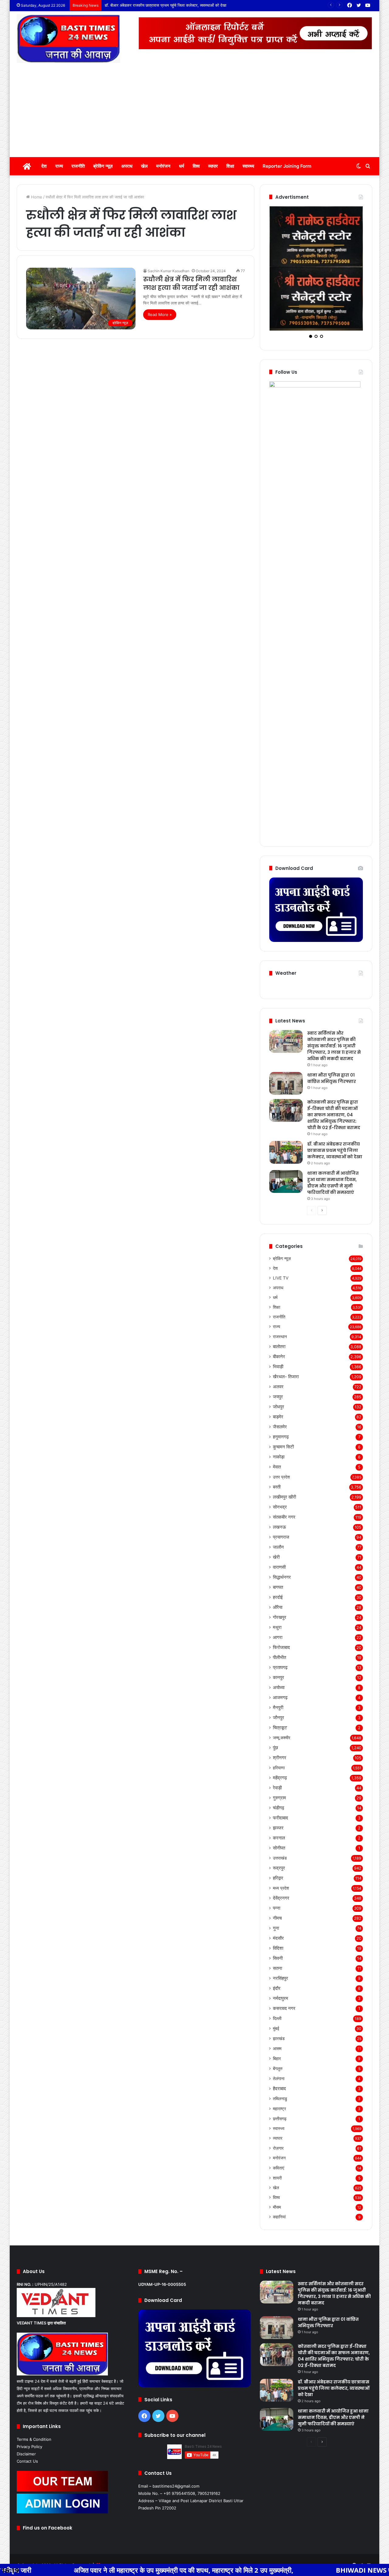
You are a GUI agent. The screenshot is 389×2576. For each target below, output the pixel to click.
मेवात (277, 1409)
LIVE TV (281, 1220)
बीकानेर (279, 1298)
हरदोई (278, 1539)
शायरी (277, 2120)
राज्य (59, 166)
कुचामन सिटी (283, 1389)
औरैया (278, 1549)
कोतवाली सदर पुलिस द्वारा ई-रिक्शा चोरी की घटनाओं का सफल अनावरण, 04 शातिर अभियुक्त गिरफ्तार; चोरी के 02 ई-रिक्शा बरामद (334, 1057)
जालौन (278, 1489)
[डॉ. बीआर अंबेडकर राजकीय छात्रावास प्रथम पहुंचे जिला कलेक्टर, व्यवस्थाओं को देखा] (286, 1094)
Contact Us (27, 2403)
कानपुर (279, 1619)
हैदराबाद (279, 2030)
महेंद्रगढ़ (280, 1720)
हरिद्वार (278, 1820)
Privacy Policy (29, 2389)
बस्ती (277, 1429)
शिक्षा (230, 166)
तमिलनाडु (280, 2040)
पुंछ (275, 1690)
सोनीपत (279, 1790)
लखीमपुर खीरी (284, 1439)
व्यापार (213, 166)
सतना (277, 1910)
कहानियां (279, 2159)
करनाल (279, 1780)
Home (36, 197)
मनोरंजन (163, 166)
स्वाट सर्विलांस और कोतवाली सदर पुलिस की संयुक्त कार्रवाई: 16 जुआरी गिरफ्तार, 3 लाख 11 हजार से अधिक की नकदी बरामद (334, 988)
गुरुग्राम (279, 1740)
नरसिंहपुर (281, 1920)
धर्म (182, 166)
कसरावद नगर (284, 1950)
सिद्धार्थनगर (282, 1519)
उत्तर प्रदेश (281, 1419)
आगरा (278, 1579)
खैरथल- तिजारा (286, 1319)
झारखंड (279, 1980)
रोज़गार (278, 2090)
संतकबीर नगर (284, 1459)
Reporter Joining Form (287, 166)
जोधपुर (279, 1349)
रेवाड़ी (277, 1730)
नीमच (277, 1860)
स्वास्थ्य (248, 166)
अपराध (127, 166)
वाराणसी (279, 1509)
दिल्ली (277, 1960)
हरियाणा (279, 1710)
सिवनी (278, 1900)
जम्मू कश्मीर (282, 1680)
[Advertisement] (194, 112)
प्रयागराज (281, 1479)
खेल (144, 166)
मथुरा (277, 1569)
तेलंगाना (279, 2020)
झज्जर (278, 1770)
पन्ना (277, 1850)
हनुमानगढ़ (281, 1379)
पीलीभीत (279, 1599)
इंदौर (277, 1930)
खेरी (276, 1499)
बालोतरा (279, 1288)
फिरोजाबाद (281, 1589)
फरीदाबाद (281, 1760)
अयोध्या (279, 1629)
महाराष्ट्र (279, 2050)
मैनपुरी (278, 1649)
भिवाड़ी (278, 1309)
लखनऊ (279, 1469)
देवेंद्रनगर (281, 1840)
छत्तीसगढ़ (280, 2061)
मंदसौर (278, 1880)
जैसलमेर (280, 1369)
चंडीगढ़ (279, 1750)
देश (44, 166)
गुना (276, 1870)
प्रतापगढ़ (280, 1609)
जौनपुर (279, 1659)
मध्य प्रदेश (281, 1830)
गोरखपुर (280, 1559)
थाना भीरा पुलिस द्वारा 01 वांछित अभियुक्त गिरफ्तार (332, 1020)
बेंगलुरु (278, 2010)
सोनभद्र (280, 1449)
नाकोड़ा (279, 1399)
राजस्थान (280, 1278)
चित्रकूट (280, 1669)
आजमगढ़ (280, 1639)
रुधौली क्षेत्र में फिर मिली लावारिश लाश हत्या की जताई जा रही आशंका (191, 283)
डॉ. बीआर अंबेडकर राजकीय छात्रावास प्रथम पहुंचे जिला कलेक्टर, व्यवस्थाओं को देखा (335, 1092)
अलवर (278, 1329)
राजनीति (78, 166)
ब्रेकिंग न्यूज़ (103, 166)
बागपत (278, 1529)
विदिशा (278, 1890)
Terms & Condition (34, 2381)
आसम (277, 1990)
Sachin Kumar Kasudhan (169, 271)
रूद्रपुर (279, 1810)
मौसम (277, 2149)
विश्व (196, 166)
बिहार (277, 2000)
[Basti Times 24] (68, 39)
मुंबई (276, 1970)
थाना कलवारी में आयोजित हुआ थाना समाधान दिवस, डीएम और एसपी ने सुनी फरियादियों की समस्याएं (175, 5)
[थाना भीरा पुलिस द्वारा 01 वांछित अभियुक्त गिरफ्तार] (286, 1025)
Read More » (160, 314)
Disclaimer (26, 2396)
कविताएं (279, 2110)
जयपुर (278, 1339)
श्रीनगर (280, 1700)
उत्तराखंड (280, 1800)
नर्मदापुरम (281, 1940)
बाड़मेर (278, 1359)
